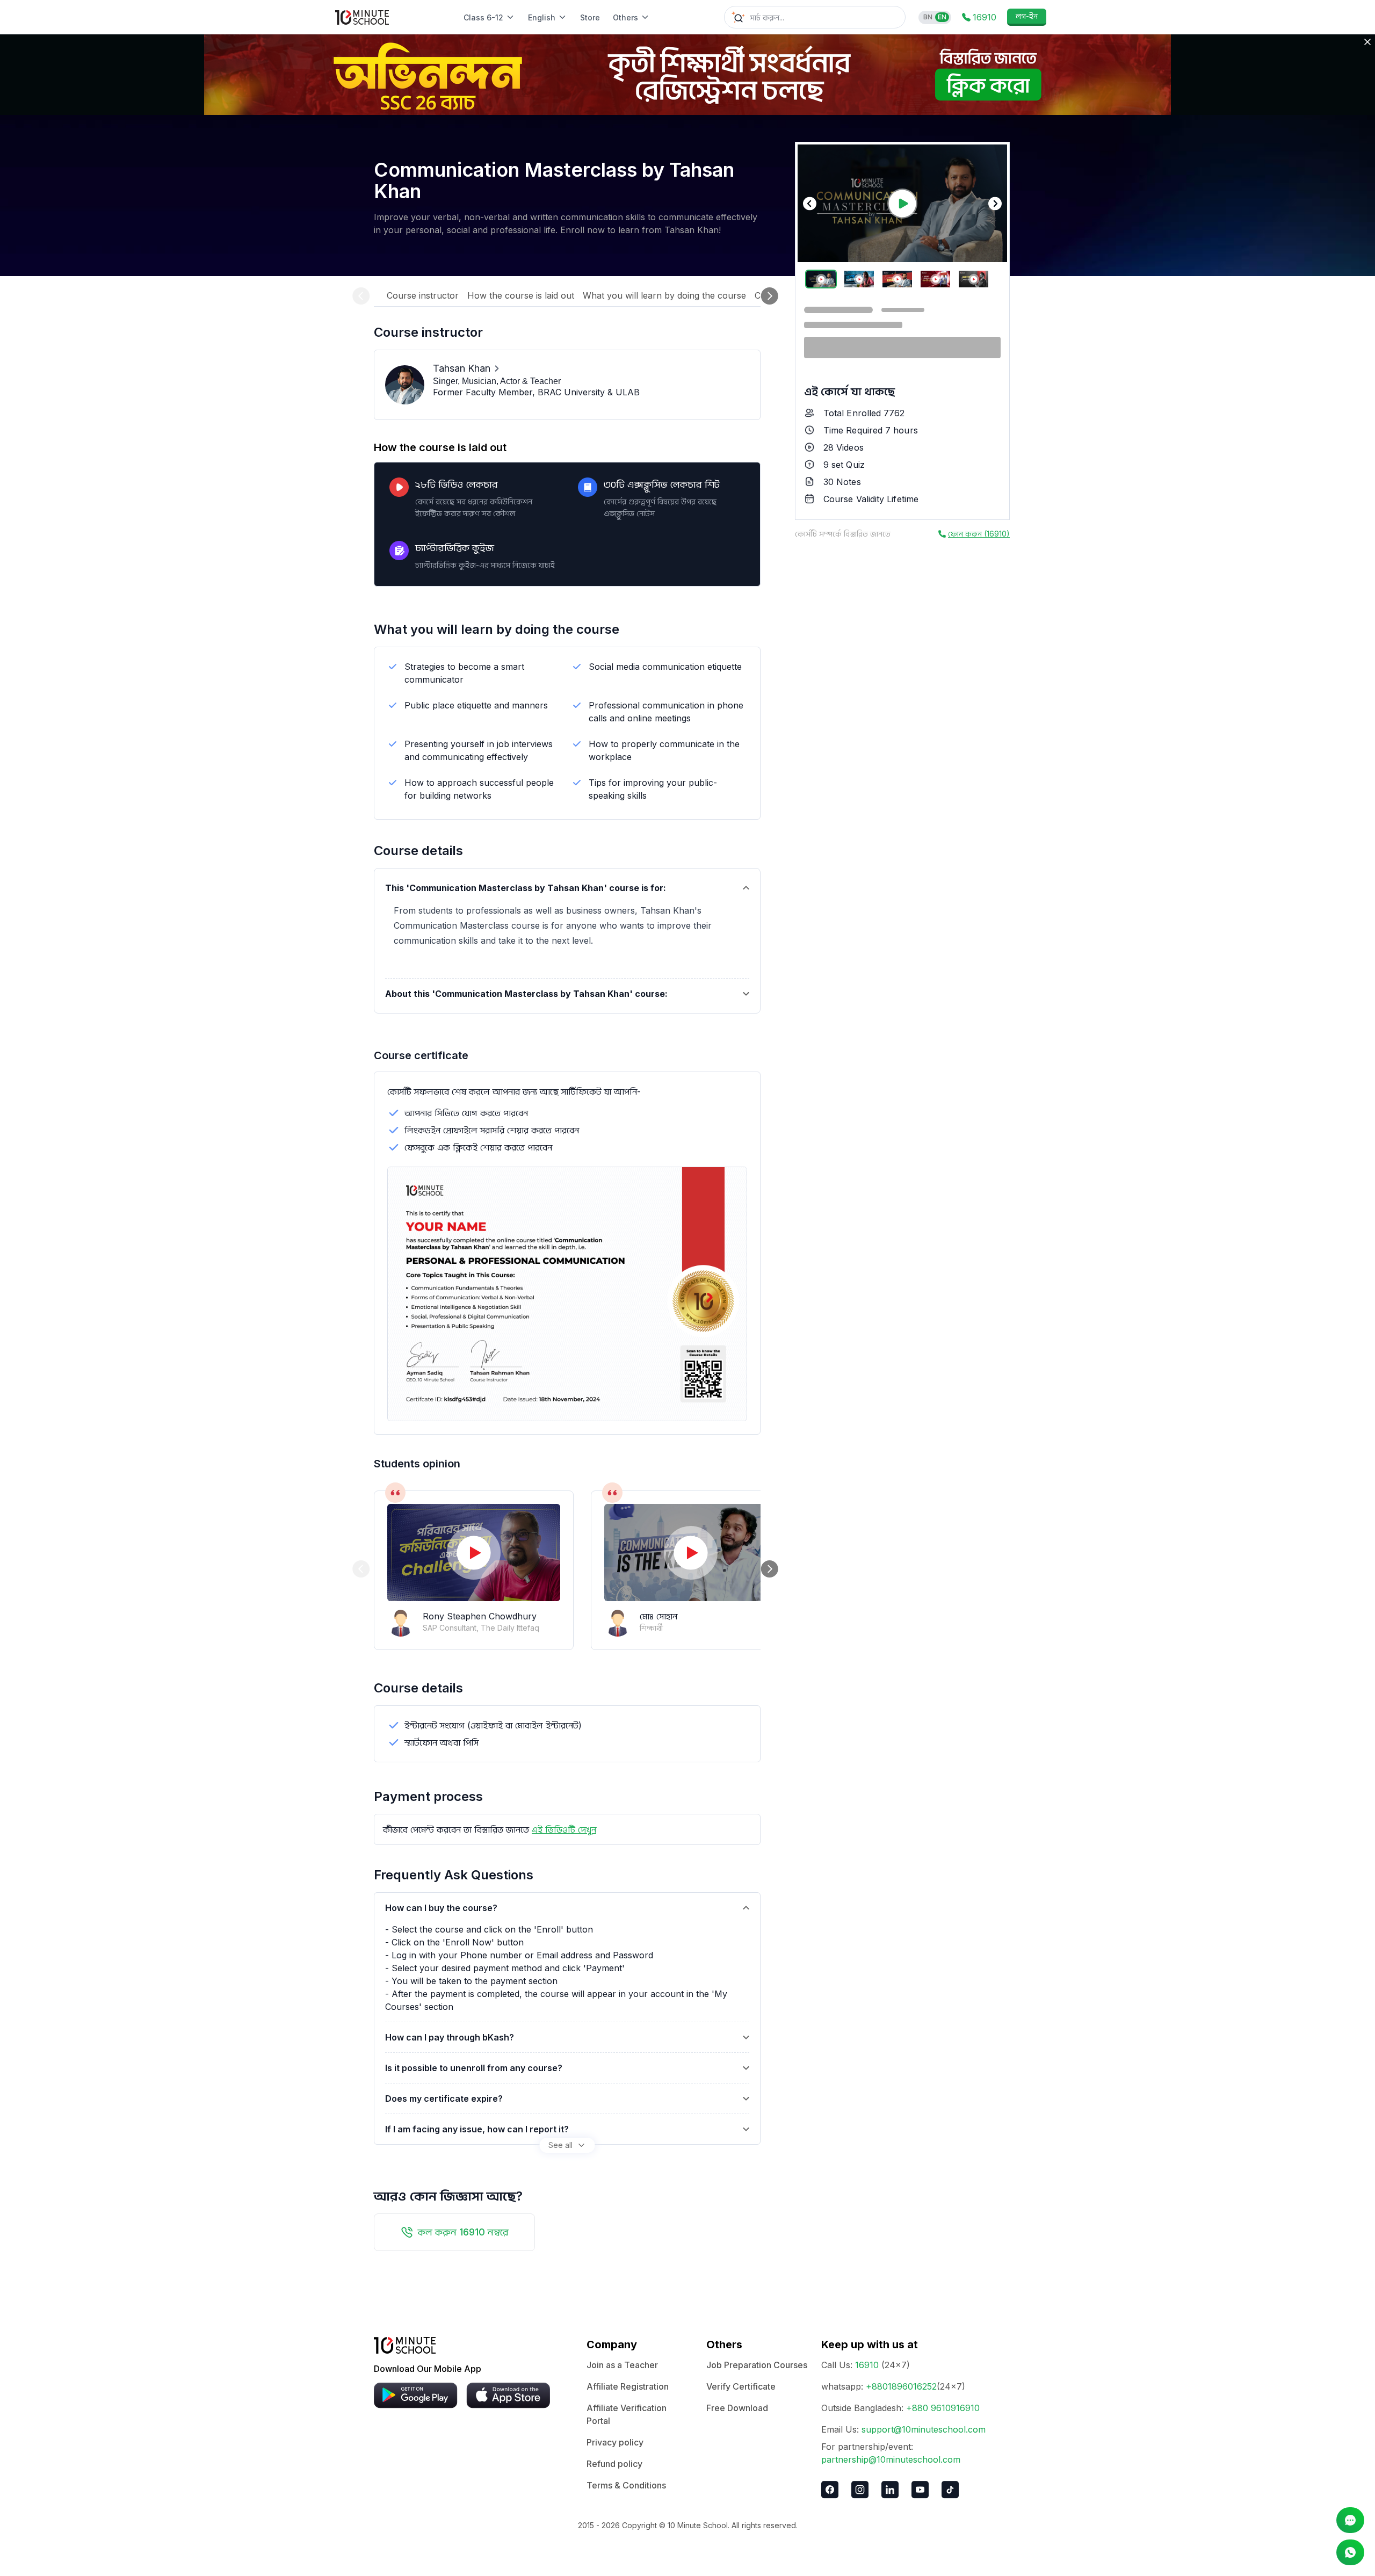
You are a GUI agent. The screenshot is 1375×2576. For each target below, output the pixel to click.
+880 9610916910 (943, 2408)
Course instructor (423, 295)
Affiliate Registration (628, 2386)
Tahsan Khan (462, 368)
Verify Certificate (741, 2386)
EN (942, 17)
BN (928, 17)
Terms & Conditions (626, 2485)
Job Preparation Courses (757, 2365)
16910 (867, 2365)
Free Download (737, 2408)
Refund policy (614, 2464)
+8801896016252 (901, 2386)
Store (590, 17)
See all (560, 2145)
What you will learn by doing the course (664, 295)
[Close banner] (1367, 42)
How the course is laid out (521, 295)
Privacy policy (615, 2442)
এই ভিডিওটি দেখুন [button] (564, 1829)
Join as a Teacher (622, 2365)
